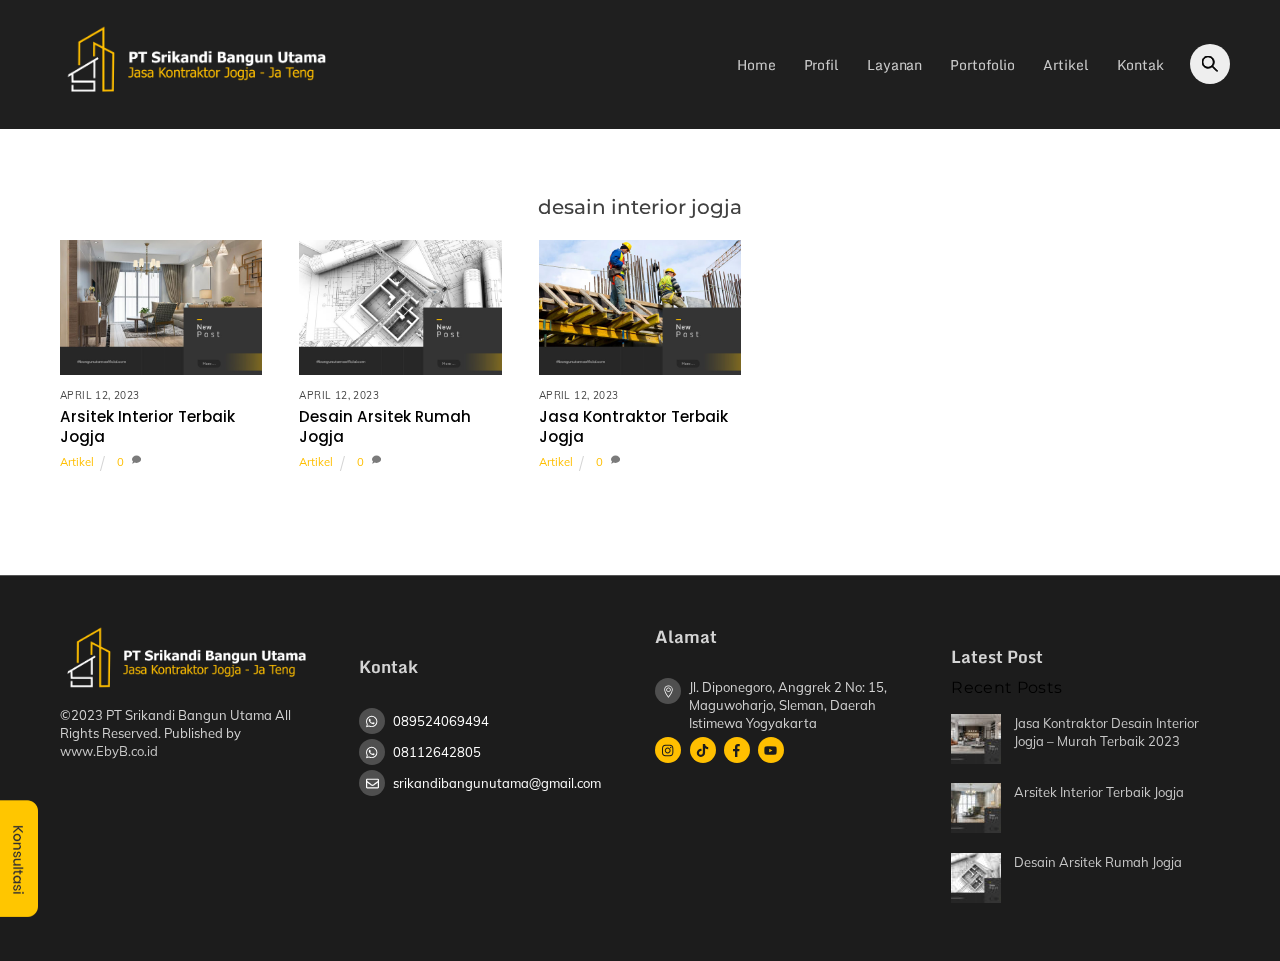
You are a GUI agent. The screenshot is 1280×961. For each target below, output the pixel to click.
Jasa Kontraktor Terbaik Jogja (633, 426)
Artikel (1065, 64)
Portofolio (982, 64)
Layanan (894, 64)
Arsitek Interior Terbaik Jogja (147, 426)
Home (756, 64)
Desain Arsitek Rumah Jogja (385, 426)
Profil (821, 64)
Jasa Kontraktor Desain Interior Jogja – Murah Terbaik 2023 (1106, 732)
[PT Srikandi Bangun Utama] (195, 92)
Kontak (1140, 64)
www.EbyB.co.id (109, 751)
